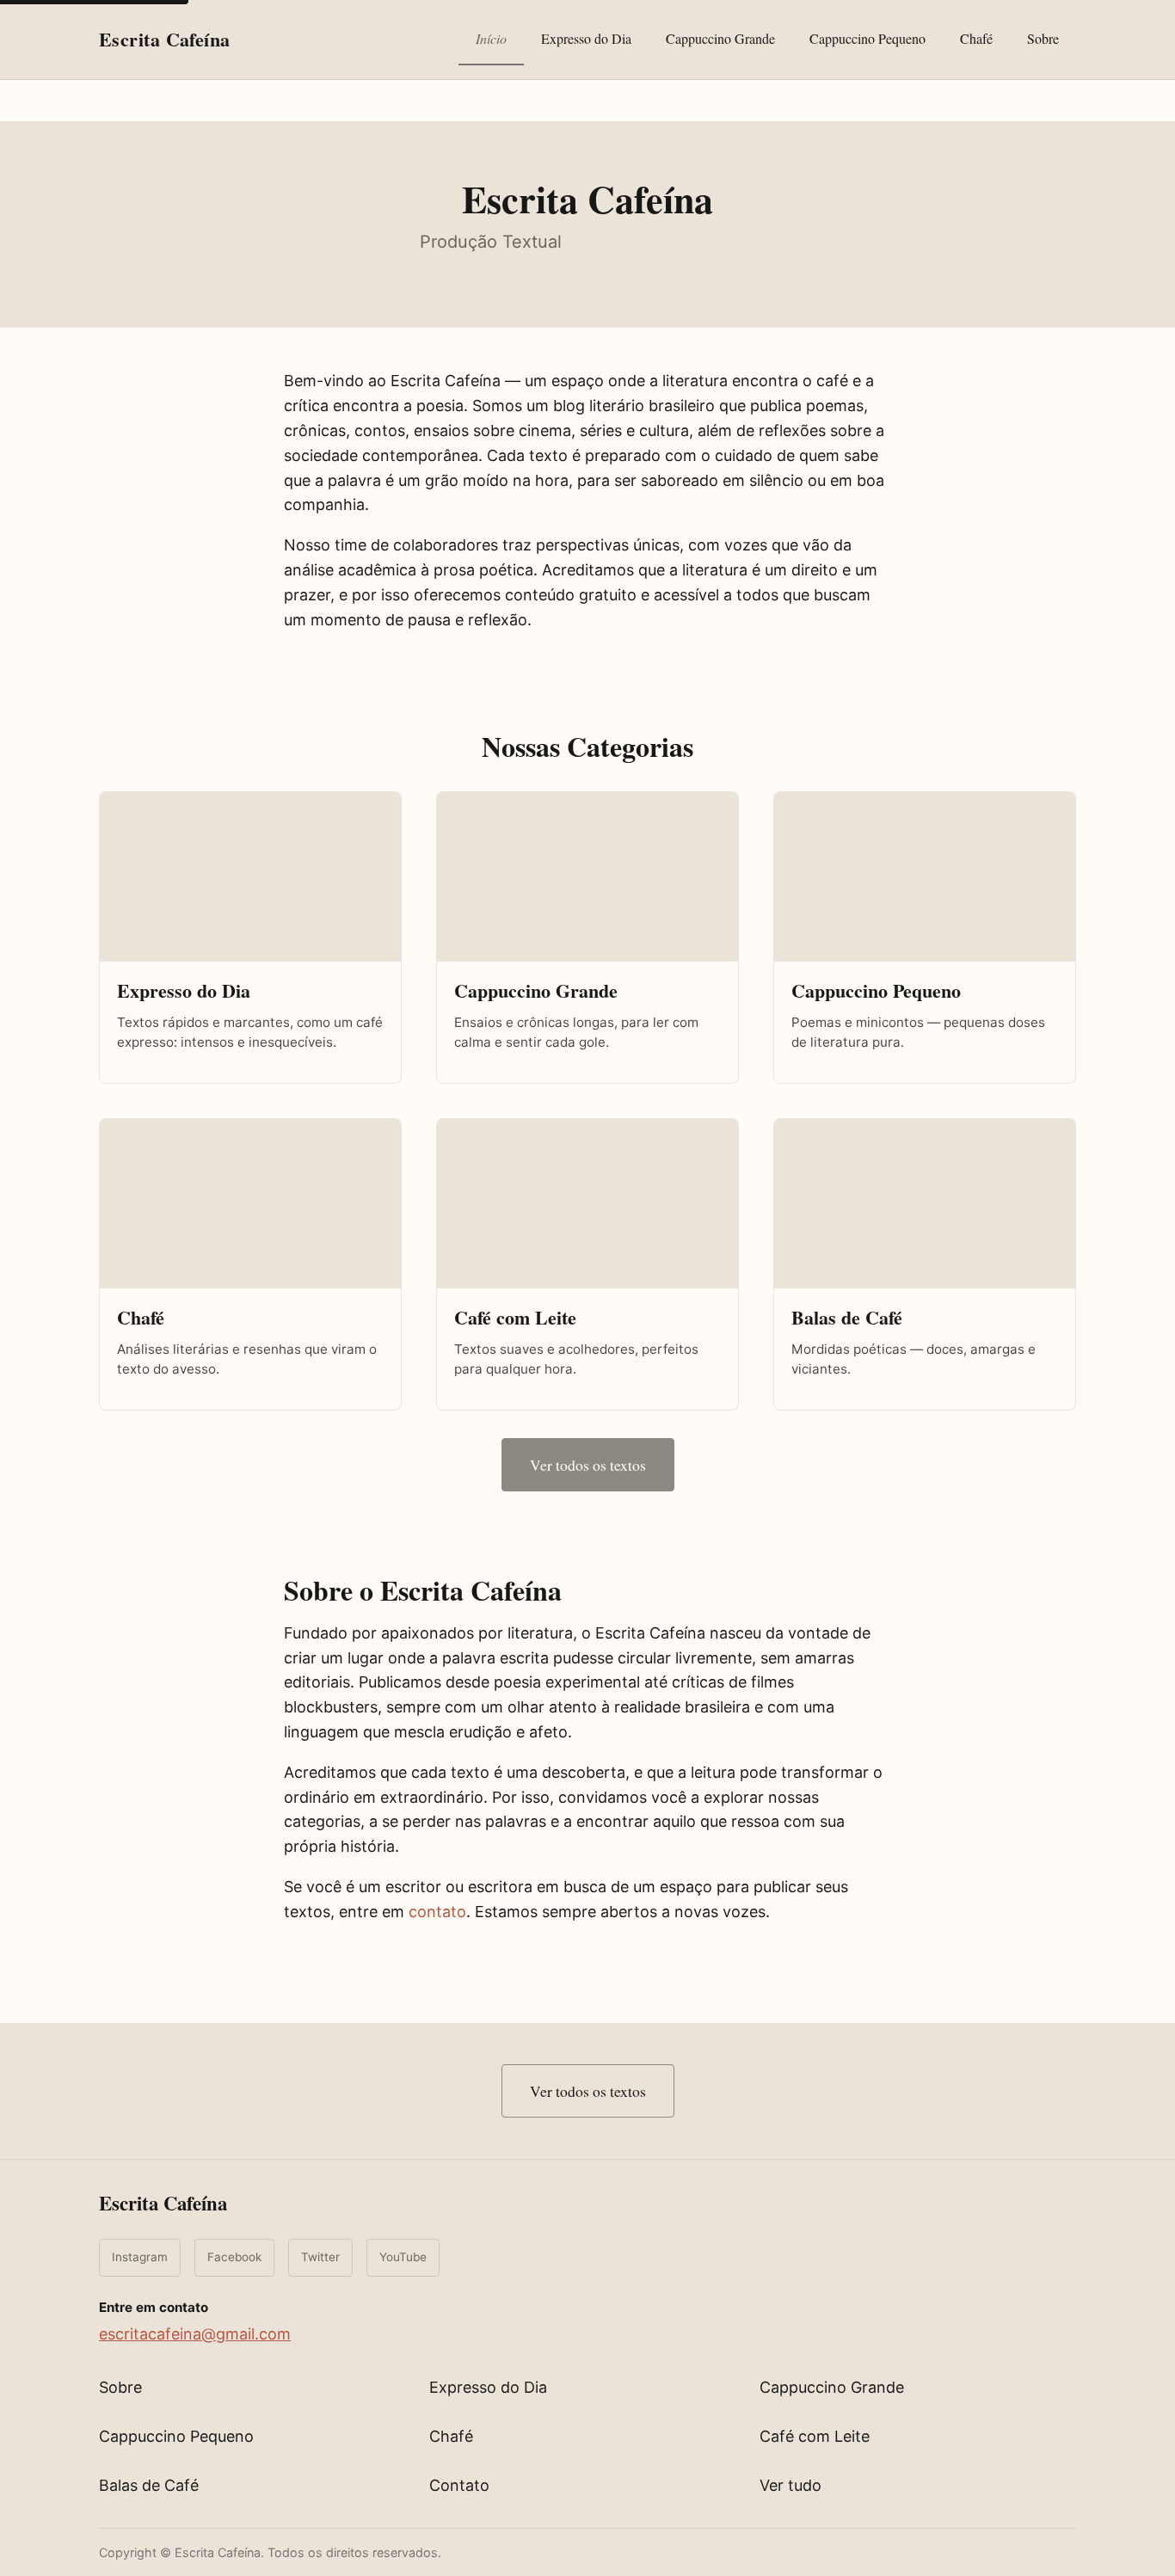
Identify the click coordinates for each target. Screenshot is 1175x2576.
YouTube (403, 2257)
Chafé (976, 38)
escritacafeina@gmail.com (195, 2334)
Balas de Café (149, 2485)
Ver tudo (791, 2485)
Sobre (1043, 38)
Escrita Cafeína (163, 2203)
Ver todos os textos (588, 1465)
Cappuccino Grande (720, 38)
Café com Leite (815, 2436)
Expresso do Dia (586, 38)
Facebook (234, 2257)
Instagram (140, 2257)
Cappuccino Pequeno (867, 38)
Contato (459, 2485)
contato (437, 1912)
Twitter (320, 2257)
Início (491, 38)
